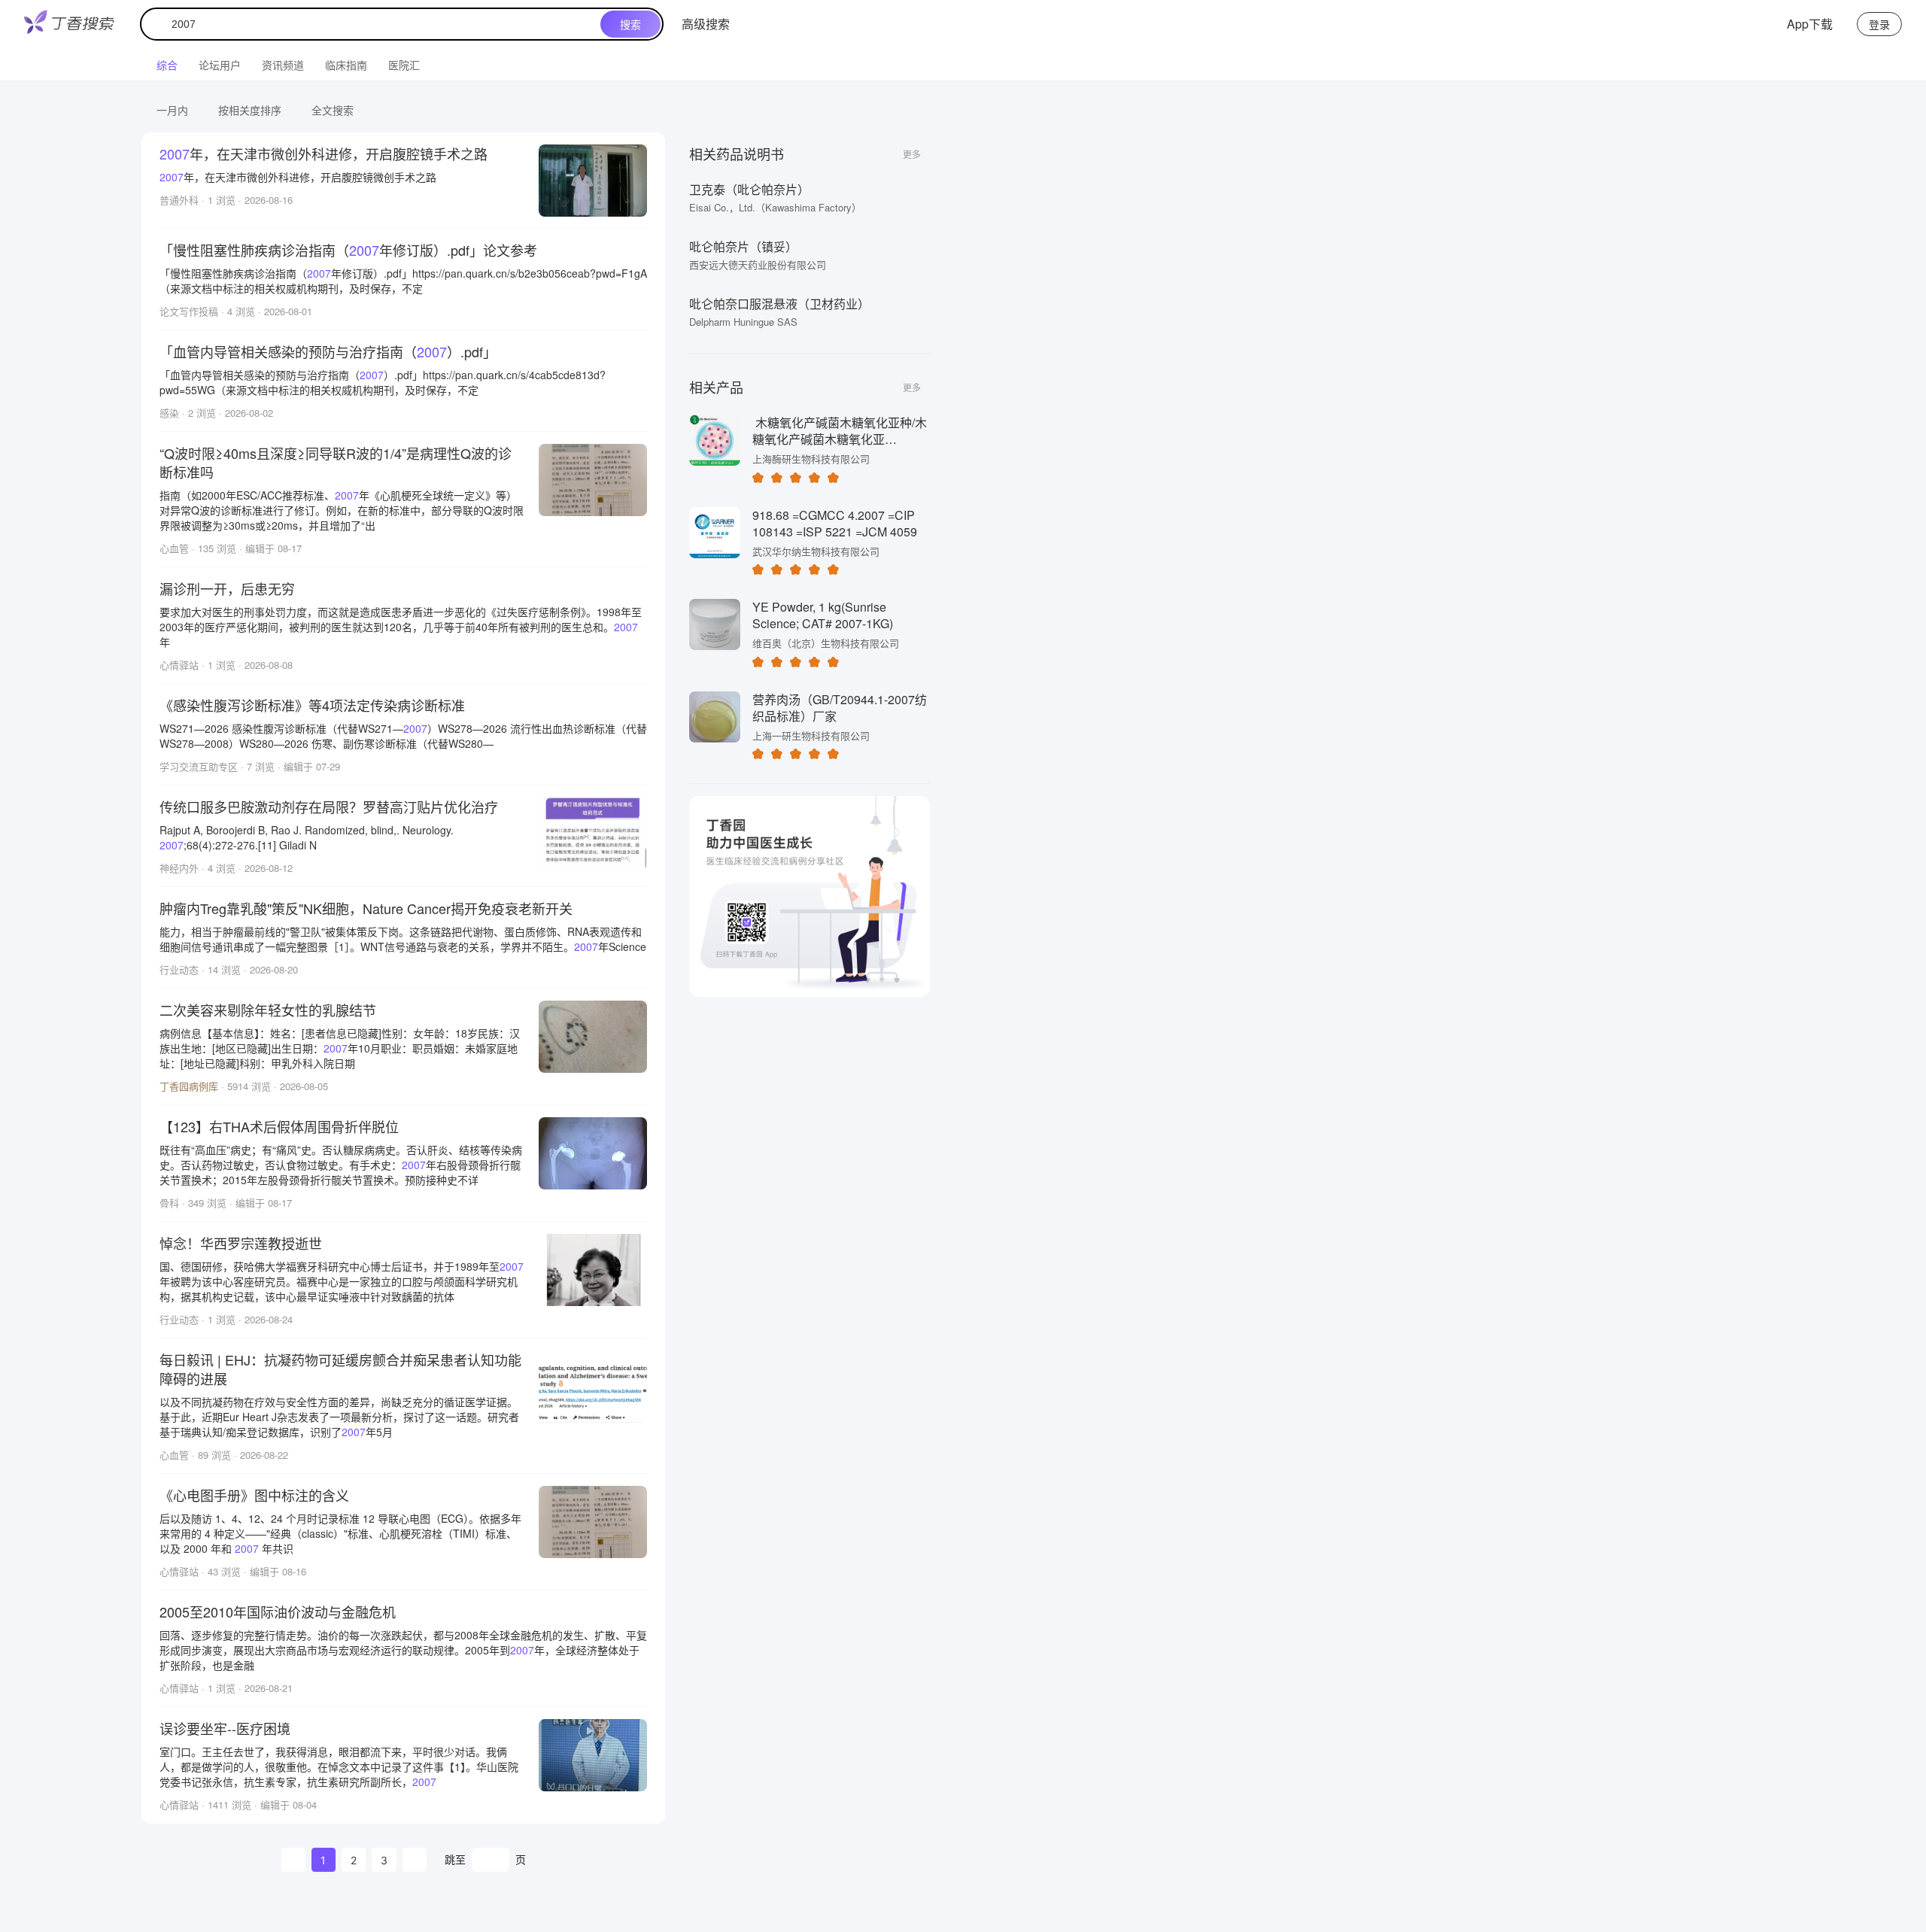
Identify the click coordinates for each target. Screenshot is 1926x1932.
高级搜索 (706, 24)
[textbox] (374, 24)
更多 (912, 154)
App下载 (1810, 24)
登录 (1879, 24)
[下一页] (415, 1860)
